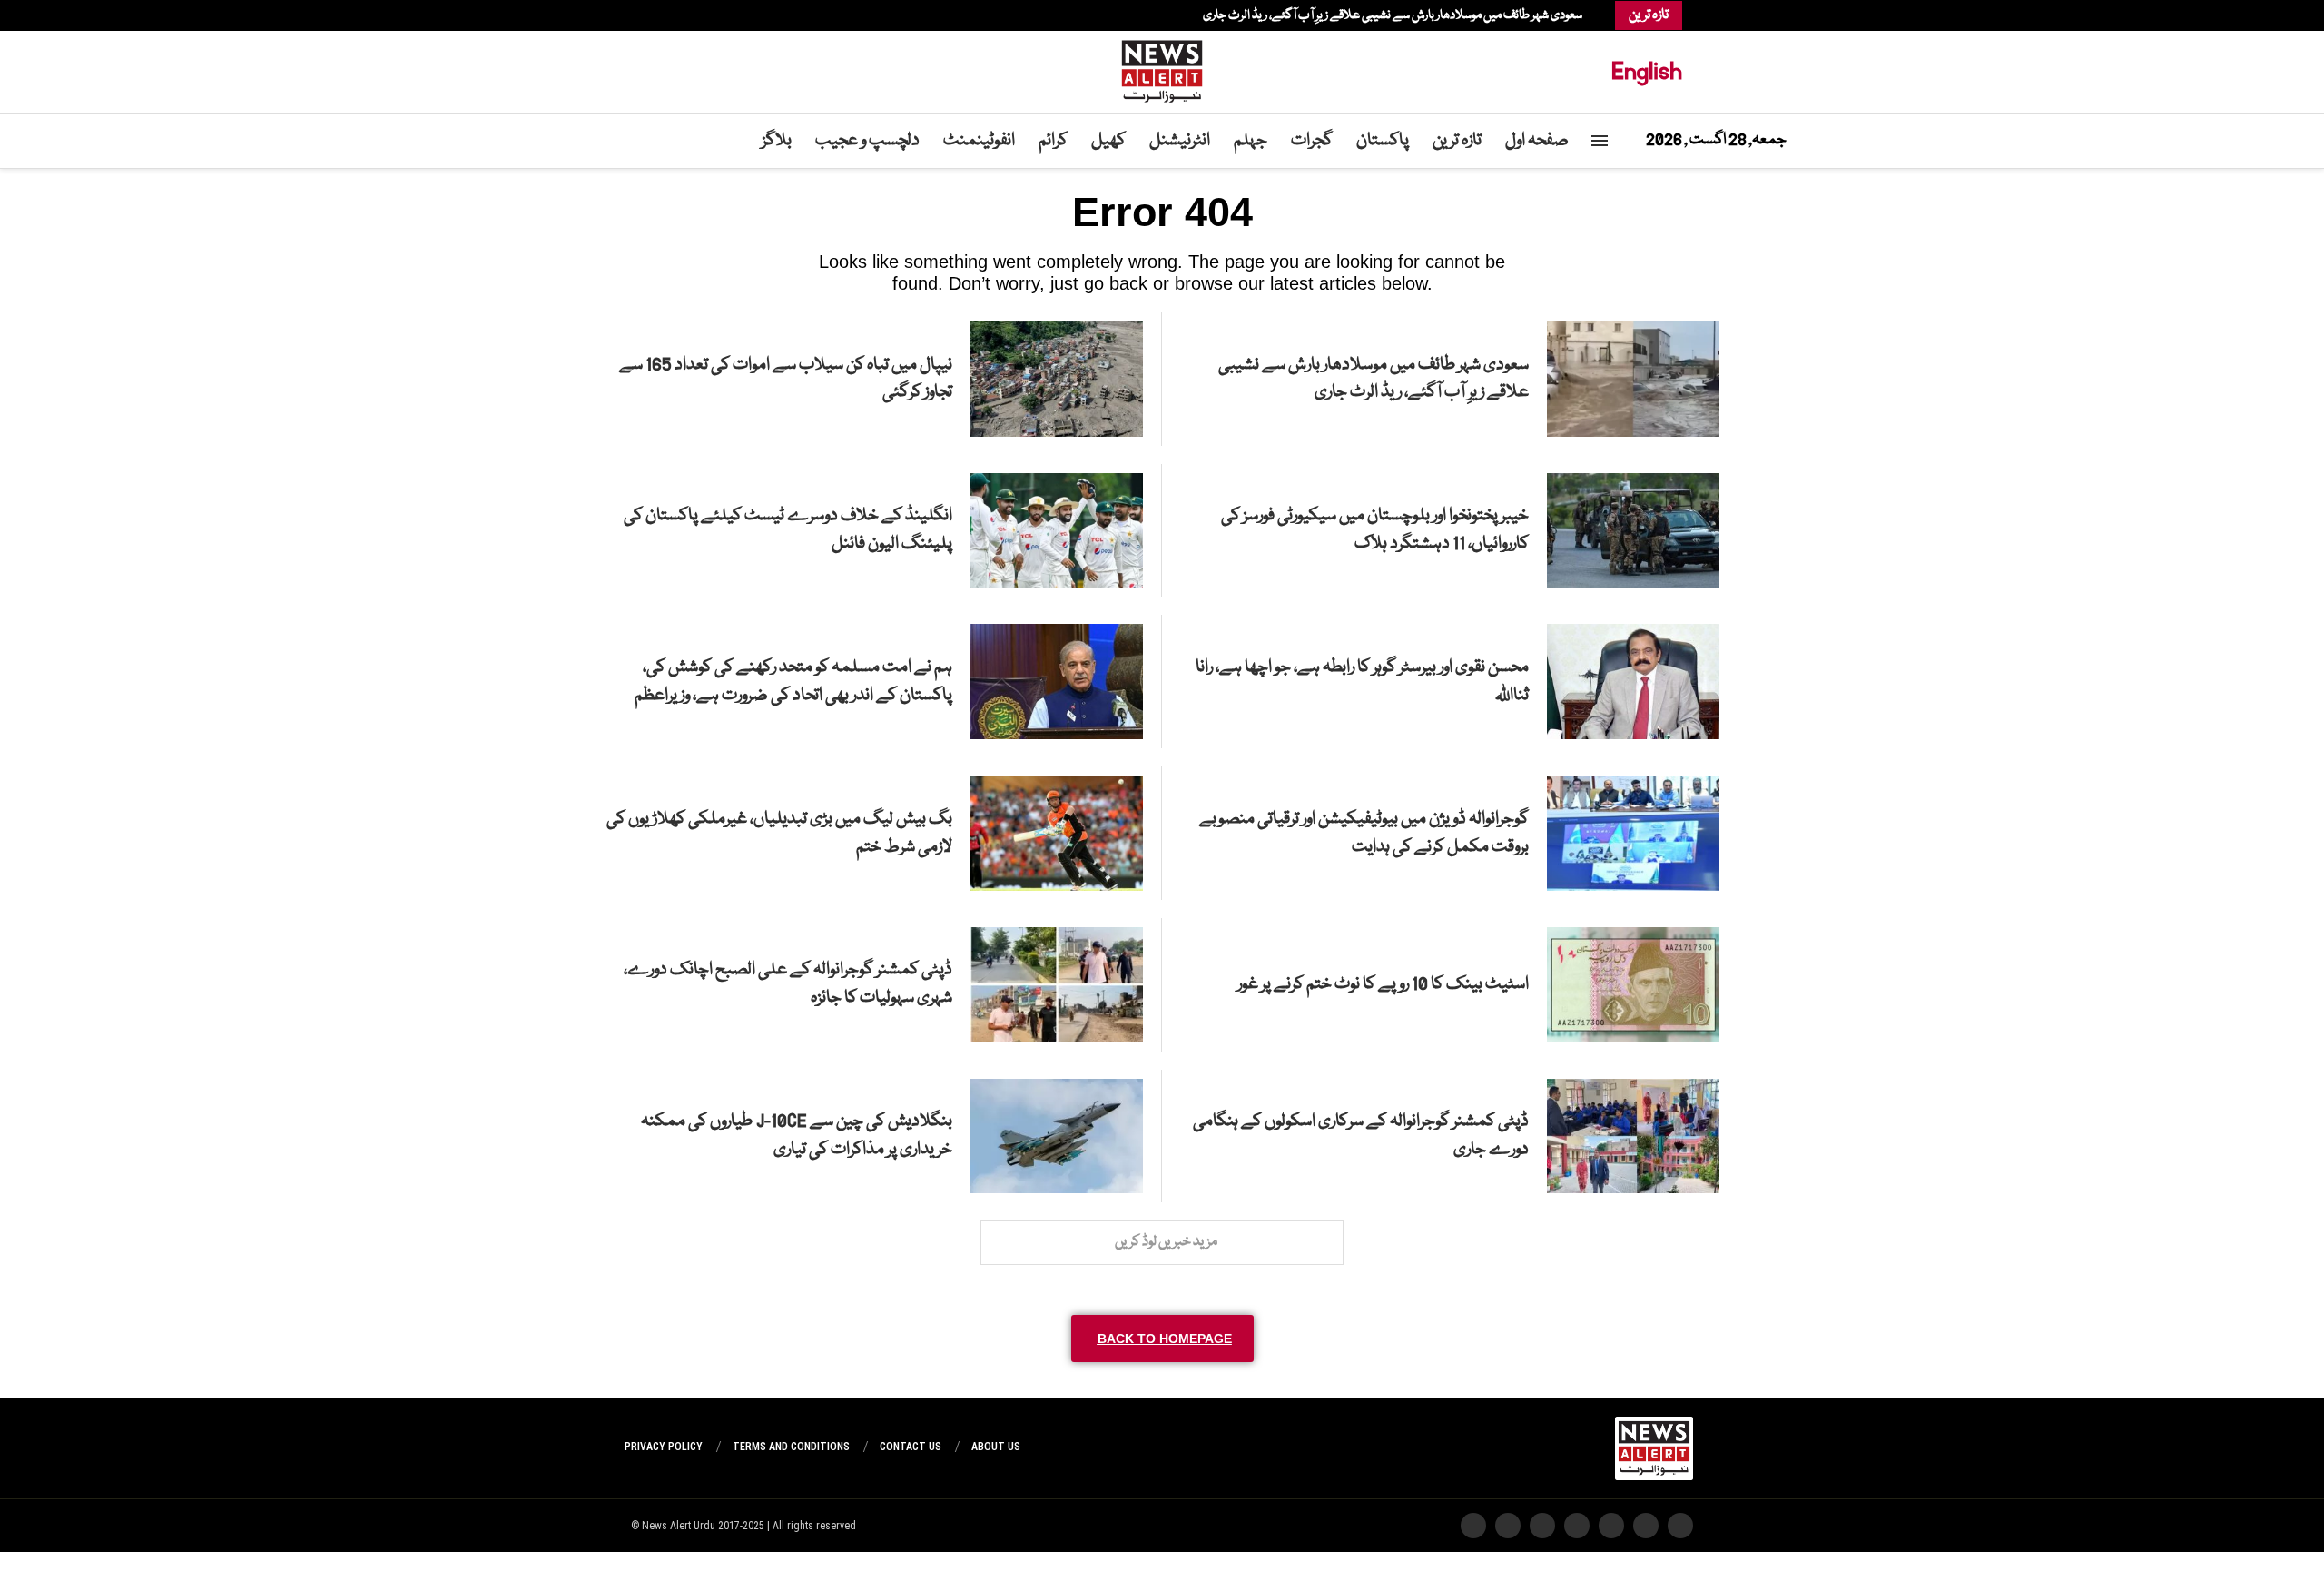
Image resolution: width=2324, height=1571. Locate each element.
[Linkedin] (670, 15)
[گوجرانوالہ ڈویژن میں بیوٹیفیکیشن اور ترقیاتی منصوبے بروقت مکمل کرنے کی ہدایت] (1633, 833)
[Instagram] (679, 15)
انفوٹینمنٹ (979, 141)
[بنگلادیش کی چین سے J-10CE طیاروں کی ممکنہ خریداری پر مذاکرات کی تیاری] (1057, 1136)
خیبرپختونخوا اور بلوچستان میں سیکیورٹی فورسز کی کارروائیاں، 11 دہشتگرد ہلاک (1375, 530)
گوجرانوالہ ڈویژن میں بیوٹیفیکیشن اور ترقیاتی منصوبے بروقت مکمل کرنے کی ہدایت (1364, 833)
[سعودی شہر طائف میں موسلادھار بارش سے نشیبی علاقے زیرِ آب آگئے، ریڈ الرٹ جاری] (1633, 379)
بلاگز (777, 141)
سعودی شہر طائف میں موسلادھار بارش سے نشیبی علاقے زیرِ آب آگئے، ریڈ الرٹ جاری (1393, 15)
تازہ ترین (1457, 141)
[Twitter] (688, 15)
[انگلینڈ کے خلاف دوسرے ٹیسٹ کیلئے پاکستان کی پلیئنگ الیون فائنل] (1057, 531)
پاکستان (1383, 141)
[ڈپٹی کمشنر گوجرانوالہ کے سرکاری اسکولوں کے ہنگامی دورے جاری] (1633, 1136)
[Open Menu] (1600, 141)
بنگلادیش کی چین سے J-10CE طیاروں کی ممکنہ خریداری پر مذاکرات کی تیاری (797, 1136)
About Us (996, 1447)
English (1647, 71)
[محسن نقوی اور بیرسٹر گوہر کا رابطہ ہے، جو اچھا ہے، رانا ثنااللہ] (1633, 682)
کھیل (1108, 141)
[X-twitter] (1646, 1526)
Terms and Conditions (791, 1447)
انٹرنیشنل (1180, 141)
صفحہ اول (1537, 141)
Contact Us (911, 1447)
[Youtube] (661, 15)
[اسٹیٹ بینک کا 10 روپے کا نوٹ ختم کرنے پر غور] (1633, 985)
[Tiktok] (643, 15)
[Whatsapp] (652, 15)
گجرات (1312, 141)
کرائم (1053, 141)
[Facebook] (697, 15)
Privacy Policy (664, 1447)
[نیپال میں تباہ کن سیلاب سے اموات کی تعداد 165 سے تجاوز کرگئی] (1057, 379)
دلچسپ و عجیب (867, 141)
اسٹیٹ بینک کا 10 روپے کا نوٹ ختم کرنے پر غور (1383, 984)
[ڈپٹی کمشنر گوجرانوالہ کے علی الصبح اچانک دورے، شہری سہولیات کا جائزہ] (1057, 985)
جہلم (1251, 141)
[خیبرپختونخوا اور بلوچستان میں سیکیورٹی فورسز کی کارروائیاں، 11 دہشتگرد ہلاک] (1633, 531)
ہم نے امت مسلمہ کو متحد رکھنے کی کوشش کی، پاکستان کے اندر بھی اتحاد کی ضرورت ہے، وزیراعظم (793, 682)
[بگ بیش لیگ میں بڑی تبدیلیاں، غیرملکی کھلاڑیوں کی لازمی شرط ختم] (1057, 833)
